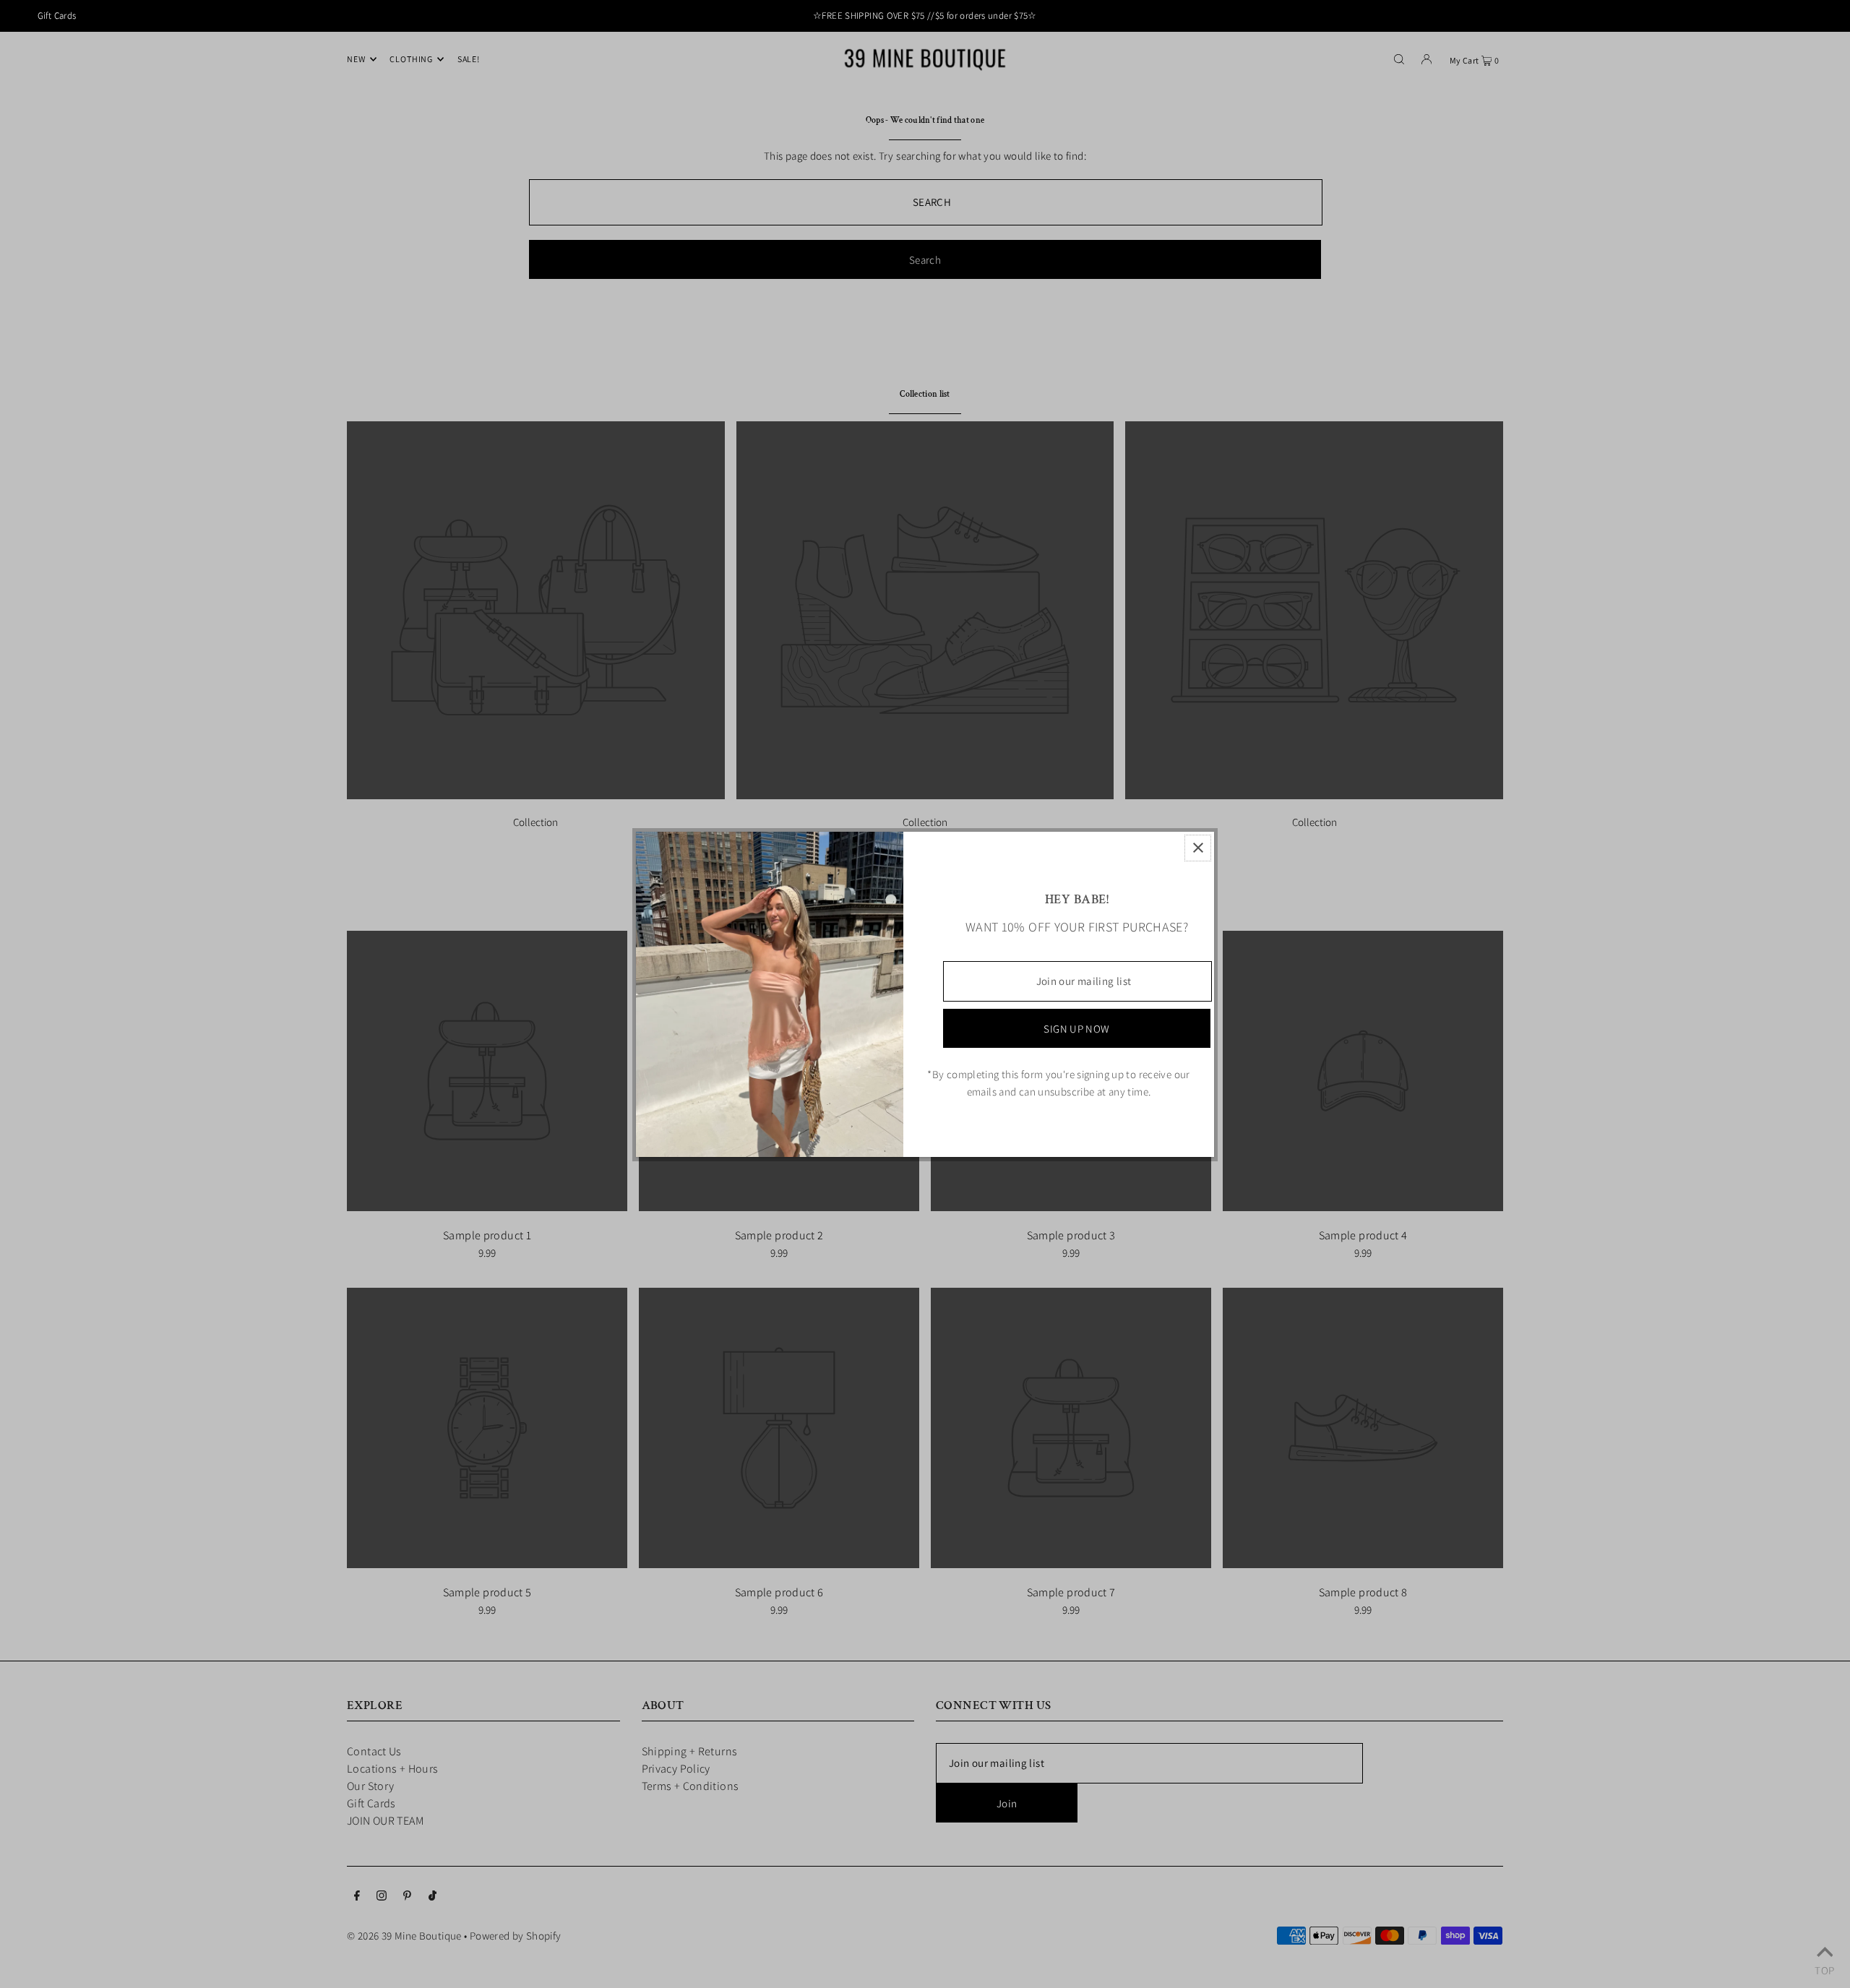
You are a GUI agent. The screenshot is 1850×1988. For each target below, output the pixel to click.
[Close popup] (1198, 848)
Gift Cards (57, 16)
